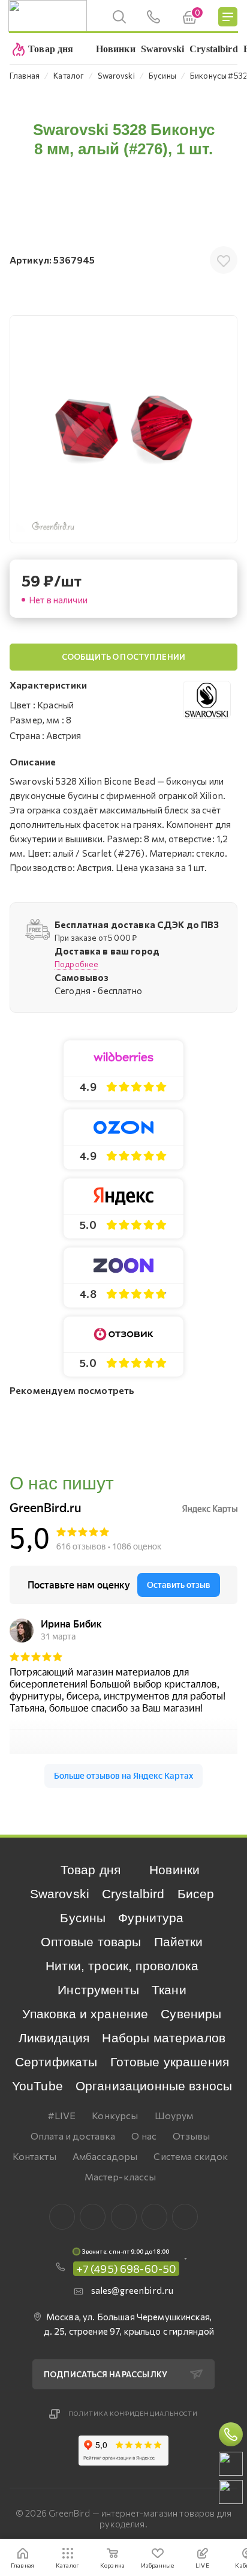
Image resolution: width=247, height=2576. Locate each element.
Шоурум (174, 2115)
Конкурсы (115, 2115)
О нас (144, 2136)
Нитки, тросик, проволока (122, 1966)
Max (93, 2217)
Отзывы (191, 2136)
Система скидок (191, 2156)
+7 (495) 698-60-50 (126, 2269)
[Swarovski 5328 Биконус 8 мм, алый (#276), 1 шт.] (123, 429)
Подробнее (76, 964)
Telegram (124, 2217)
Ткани (169, 1990)
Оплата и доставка (73, 2136)
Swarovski (60, 1894)
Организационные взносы (154, 2086)
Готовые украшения (170, 2062)
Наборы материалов (164, 2038)
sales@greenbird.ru (132, 2290)
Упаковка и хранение (85, 2014)
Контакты (34, 2156)
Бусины (83, 1918)
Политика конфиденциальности (133, 2413)
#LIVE (62, 2115)
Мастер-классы (121, 2176)
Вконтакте (62, 2217)
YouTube (37, 2086)
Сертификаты (56, 2062)
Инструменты (98, 1990)
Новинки (174, 1870)
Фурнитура (151, 1918)
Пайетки (179, 1942)
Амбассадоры (105, 2156)
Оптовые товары (91, 1942)
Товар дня (91, 1870)
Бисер (196, 1894)
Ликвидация (54, 2038)
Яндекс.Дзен (185, 2217)
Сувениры (191, 2014)
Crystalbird (133, 1894)
